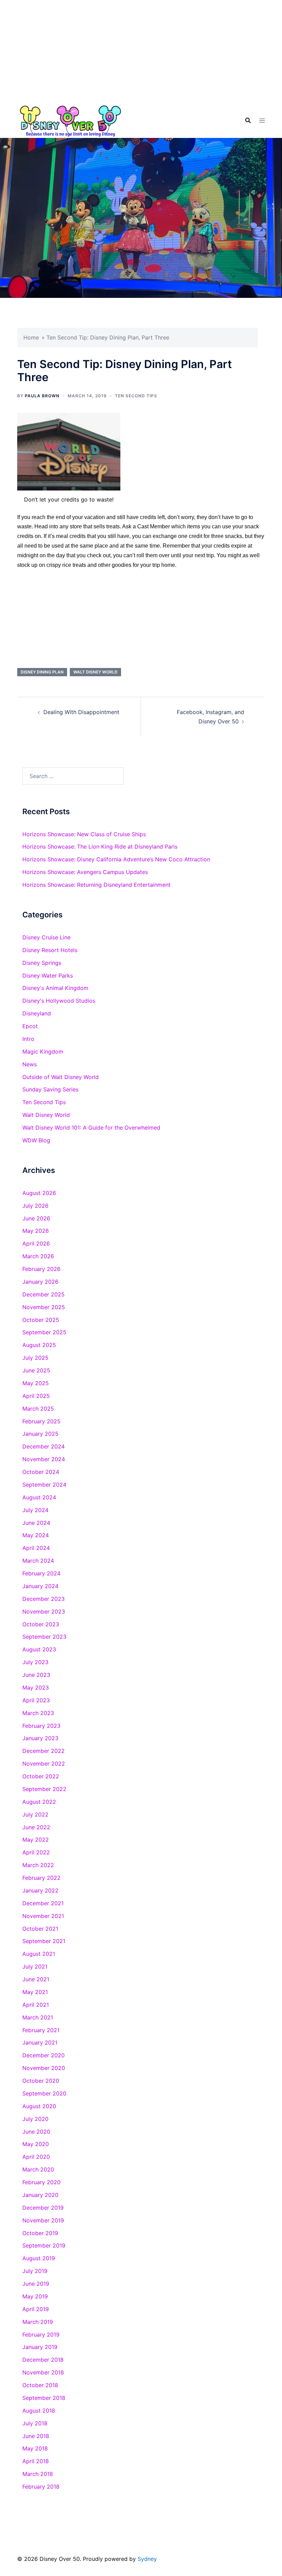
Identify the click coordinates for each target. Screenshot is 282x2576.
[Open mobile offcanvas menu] (262, 121)
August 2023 (39, 1649)
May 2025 (36, 1383)
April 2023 (36, 1700)
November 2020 (44, 2068)
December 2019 (43, 2208)
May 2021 (35, 1992)
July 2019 (35, 2271)
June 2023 (36, 1675)
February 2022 (41, 1878)
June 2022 (36, 1827)
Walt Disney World (95, 672)
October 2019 (40, 2233)
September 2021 (44, 1941)
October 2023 (41, 1624)
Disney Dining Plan (42, 672)
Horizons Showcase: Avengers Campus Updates (85, 872)
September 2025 (44, 1332)
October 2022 (41, 1776)
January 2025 (40, 1434)
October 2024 (41, 1472)
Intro (28, 1039)
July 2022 (35, 1814)
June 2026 (36, 1218)
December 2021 (43, 1903)
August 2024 (39, 1497)
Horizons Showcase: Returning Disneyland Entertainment (96, 885)
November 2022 (44, 1764)
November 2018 (43, 2372)
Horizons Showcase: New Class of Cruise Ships (84, 834)
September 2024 (44, 1485)
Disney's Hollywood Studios (59, 1001)
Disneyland (37, 1013)
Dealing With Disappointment (81, 712)
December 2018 (43, 2360)
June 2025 (36, 1370)
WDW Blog (36, 1140)
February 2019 (41, 2335)
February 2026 (41, 1269)
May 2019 (35, 2296)
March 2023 (38, 1713)
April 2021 (36, 2005)
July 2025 (35, 1358)
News (30, 1064)
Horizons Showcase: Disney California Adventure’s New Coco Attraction (116, 859)
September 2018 (44, 2398)
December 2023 (44, 1599)
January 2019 (40, 2347)
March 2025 (38, 1409)
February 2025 (41, 1421)
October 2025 (41, 1320)
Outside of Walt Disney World (61, 1077)
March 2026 (38, 1256)
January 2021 (40, 2043)
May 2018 (35, 2448)
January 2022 (40, 1890)
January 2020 (40, 2195)
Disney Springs (42, 963)
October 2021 (40, 1929)
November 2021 (43, 1916)
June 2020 (36, 2132)
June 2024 (36, 1523)
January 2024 (40, 1586)
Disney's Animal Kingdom (55, 988)
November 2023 (44, 1612)
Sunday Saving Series (50, 1089)
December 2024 (44, 1446)
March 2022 (38, 1865)
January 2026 (40, 1282)
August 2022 (39, 1802)
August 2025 (39, 1345)
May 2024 (36, 1535)
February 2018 (41, 2487)
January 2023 (40, 1738)
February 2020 (41, 2182)
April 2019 (36, 2309)
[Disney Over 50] (70, 120)
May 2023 (36, 1688)
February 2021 (41, 2030)
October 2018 (40, 2385)
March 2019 (38, 2322)
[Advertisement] (141, 52)
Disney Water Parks (48, 976)
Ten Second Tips (136, 396)
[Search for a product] (248, 120)
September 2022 (44, 1789)
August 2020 (39, 2106)
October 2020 (41, 2081)
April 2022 (36, 1852)
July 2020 (35, 2119)
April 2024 (36, 1548)
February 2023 (41, 1726)
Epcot (30, 1026)
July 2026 (35, 1206)
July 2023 (35, 1662)
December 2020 (44, 2055)
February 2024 (41, 1573)
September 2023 (44, 1637)
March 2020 (38, 2169)
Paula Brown (42, 396)
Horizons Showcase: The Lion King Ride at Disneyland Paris (100, 847)
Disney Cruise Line (46, 937)
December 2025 (44, 1294)
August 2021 (39, 1954)
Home (31, 337)
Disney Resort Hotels (50, 950)
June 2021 (36, 1979)
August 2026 (39, 1193)
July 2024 (35, 1510)
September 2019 (44, 2245)
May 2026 (36, 1231)
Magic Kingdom (43, 1052)
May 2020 (36, 2144)
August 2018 (39, 2411)
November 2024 (44, 1459)
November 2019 (43, 2220)
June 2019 (36, 2284)
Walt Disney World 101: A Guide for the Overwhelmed (91, 1128)
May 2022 (36, 1840)
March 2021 (38, 2017)
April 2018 (36, 2461)
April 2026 (36, 1243)
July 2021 (35, 1966)
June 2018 (36, 2436)
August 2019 (39, 2258)
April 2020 (36, 2157)
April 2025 (36, 1396)
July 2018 (35, 2423)
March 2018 (38, 2474)
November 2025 (44, 1307)
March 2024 (38, 1561)
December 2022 (44, 1751)
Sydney (147, 2559)
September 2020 (44, 2093)
